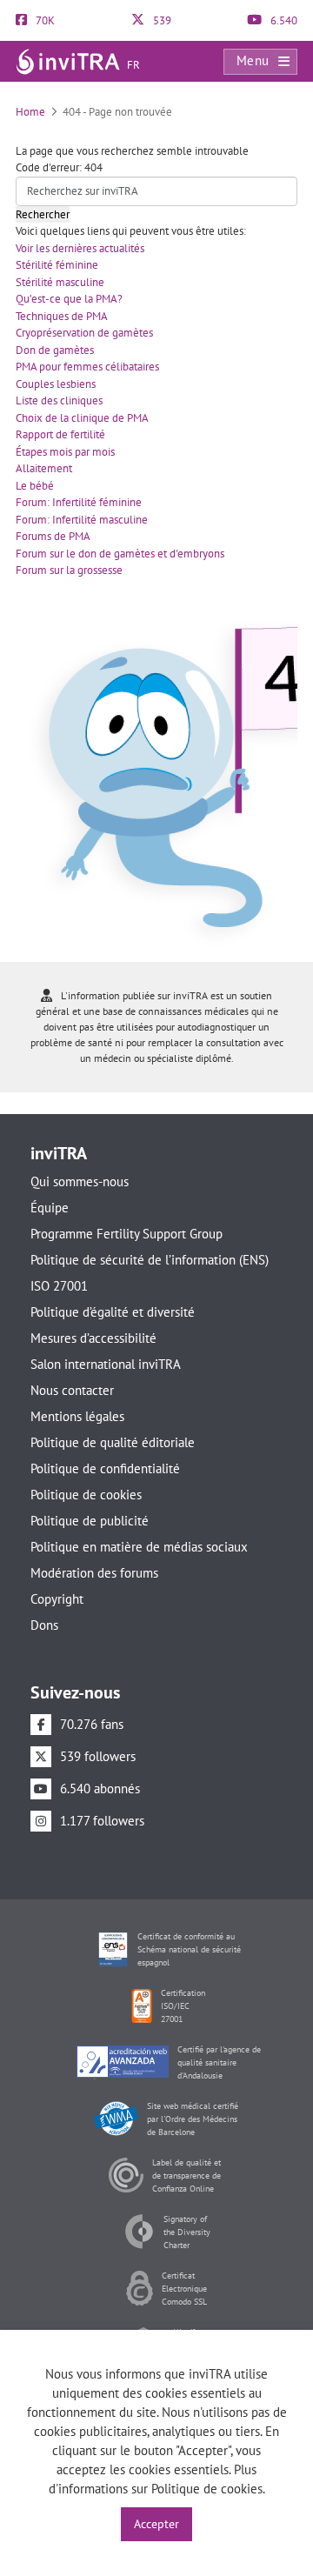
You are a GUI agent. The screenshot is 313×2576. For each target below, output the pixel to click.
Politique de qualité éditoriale (113, 1442)
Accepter (156, 2524)
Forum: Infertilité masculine (82, 520)
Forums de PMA (53, 536)
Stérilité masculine (60, 282)
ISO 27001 (59, 1286)
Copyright (57, 1599)
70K (44, 20)
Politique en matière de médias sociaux (139, 1547)
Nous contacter (72, 1390)
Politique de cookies (86, 1495)
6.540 (283, 20)
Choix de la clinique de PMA (82, 418)
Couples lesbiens (56, 384)
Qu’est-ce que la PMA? (69, 299)
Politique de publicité (90, 1521)
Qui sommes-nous (80, 1181)
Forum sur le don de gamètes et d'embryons (120, 554)
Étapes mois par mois (65, 452)
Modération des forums (94, 1573)
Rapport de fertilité (60, 434)
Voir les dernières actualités (80, 248)
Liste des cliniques (59, 400)
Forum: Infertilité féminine (79, 502)
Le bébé (35, 486)
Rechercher (43, 214)
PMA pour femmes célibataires (87, 367)
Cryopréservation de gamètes (84, 333)
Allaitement (44, 468)
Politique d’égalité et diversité (113, 1312)
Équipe (50, 1208)
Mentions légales (77, 1416)
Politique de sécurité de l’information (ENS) (150, 1260)
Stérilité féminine (57, 265)
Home (30, 112)
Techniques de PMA (62, 316)
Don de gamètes (55, 350)
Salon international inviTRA (106, 1364)
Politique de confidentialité (105, 1468)
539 (161, 20)
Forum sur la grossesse (69, 570)
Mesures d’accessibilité (93, 1338)
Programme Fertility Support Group (127, 1234)
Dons (44, 1625)
